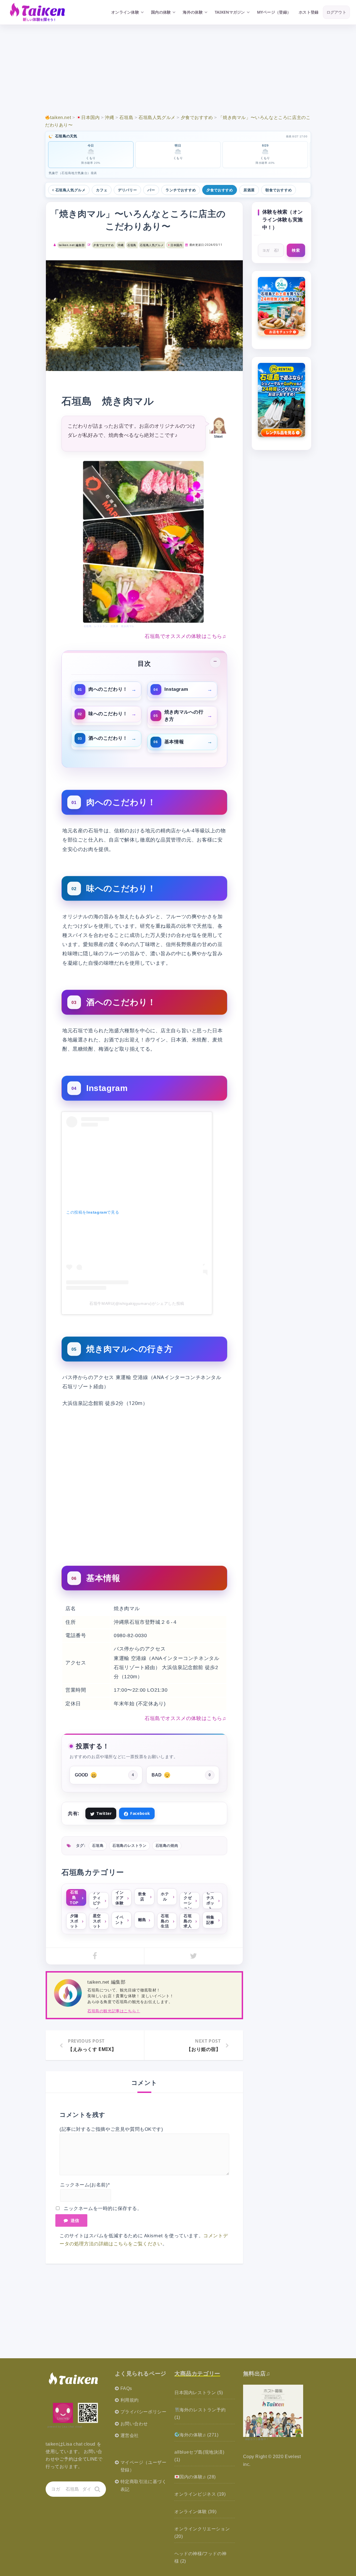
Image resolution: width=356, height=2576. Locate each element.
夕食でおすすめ (220, 190)
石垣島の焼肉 (167, 1846)
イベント (119, 1920)
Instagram (176, 689)
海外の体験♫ (193, 2435)
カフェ (102, 190)
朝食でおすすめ (279, 190)
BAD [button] (181, 1775)
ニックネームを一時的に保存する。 (103, 2208)
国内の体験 (161, 12)
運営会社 (130, 2435)
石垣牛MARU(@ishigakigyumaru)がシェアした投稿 (137, 1303)
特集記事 (210, 1920)
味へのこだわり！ (108, 714)
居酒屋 (249, 190)
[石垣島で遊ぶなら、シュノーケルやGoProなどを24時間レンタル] (282, 400)
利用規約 (130, 2400)
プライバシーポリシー (144, 2412)
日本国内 (176, 245)
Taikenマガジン (230, 12)
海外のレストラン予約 (202, 2410)
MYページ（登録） (274, 12)
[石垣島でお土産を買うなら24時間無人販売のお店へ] (282, 307)
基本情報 (174, 742)
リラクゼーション (188, 1901)
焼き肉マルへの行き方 (184, 715)
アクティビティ (97, 1901)
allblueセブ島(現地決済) (199, 2452)
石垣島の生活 (165, 1921)
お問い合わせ (134, 2424)
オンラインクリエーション (202, 2529)
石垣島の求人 (188, 1921)
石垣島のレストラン (129, 1846)
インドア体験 (119, 1898)
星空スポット (97, 1921)
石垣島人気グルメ (71, 190)
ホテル (165, 1896)
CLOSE (215, 662)
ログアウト (336, 12)
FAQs (126, 2388)
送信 (75, 2220)
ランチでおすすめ (181, 190)
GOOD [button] (104, 1775)
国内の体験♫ (193, 2477)
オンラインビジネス (195, 2494)
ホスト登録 (309, 12)
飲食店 (142, 1896)
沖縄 (121, 245)
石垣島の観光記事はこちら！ (114, 2011)
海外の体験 (193, 12)
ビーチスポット (210, 1901)
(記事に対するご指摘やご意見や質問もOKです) (111, 2129)
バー (151, 190)
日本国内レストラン (195, 2393)
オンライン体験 (125, 12)
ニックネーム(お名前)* (85, 2185)
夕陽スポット (74, 1921)
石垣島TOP (74, 1897)
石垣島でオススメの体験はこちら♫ (186, 636)
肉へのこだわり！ (108, 689)
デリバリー (127, 190)
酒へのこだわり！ (108, 738)
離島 (142, 1920)
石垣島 (132, 245)
